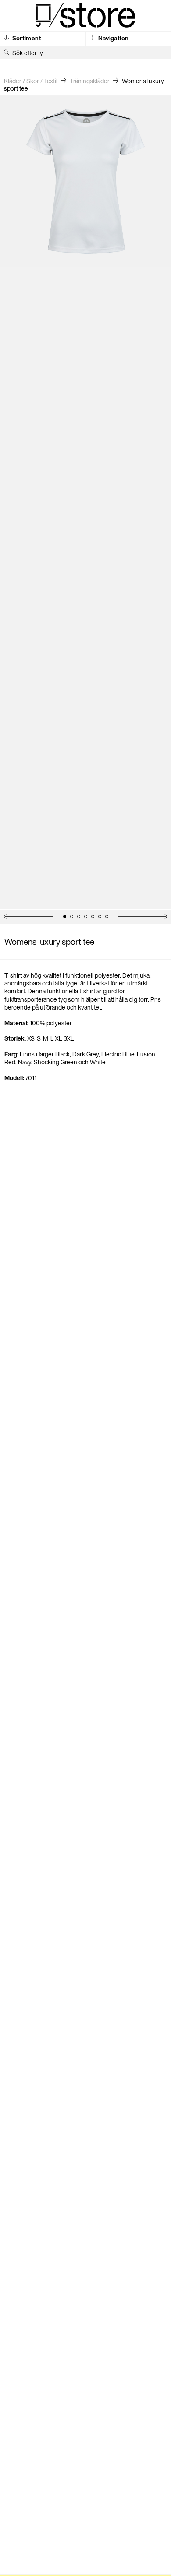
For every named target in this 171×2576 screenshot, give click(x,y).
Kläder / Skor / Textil (31, 81)
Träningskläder (90, 81)
